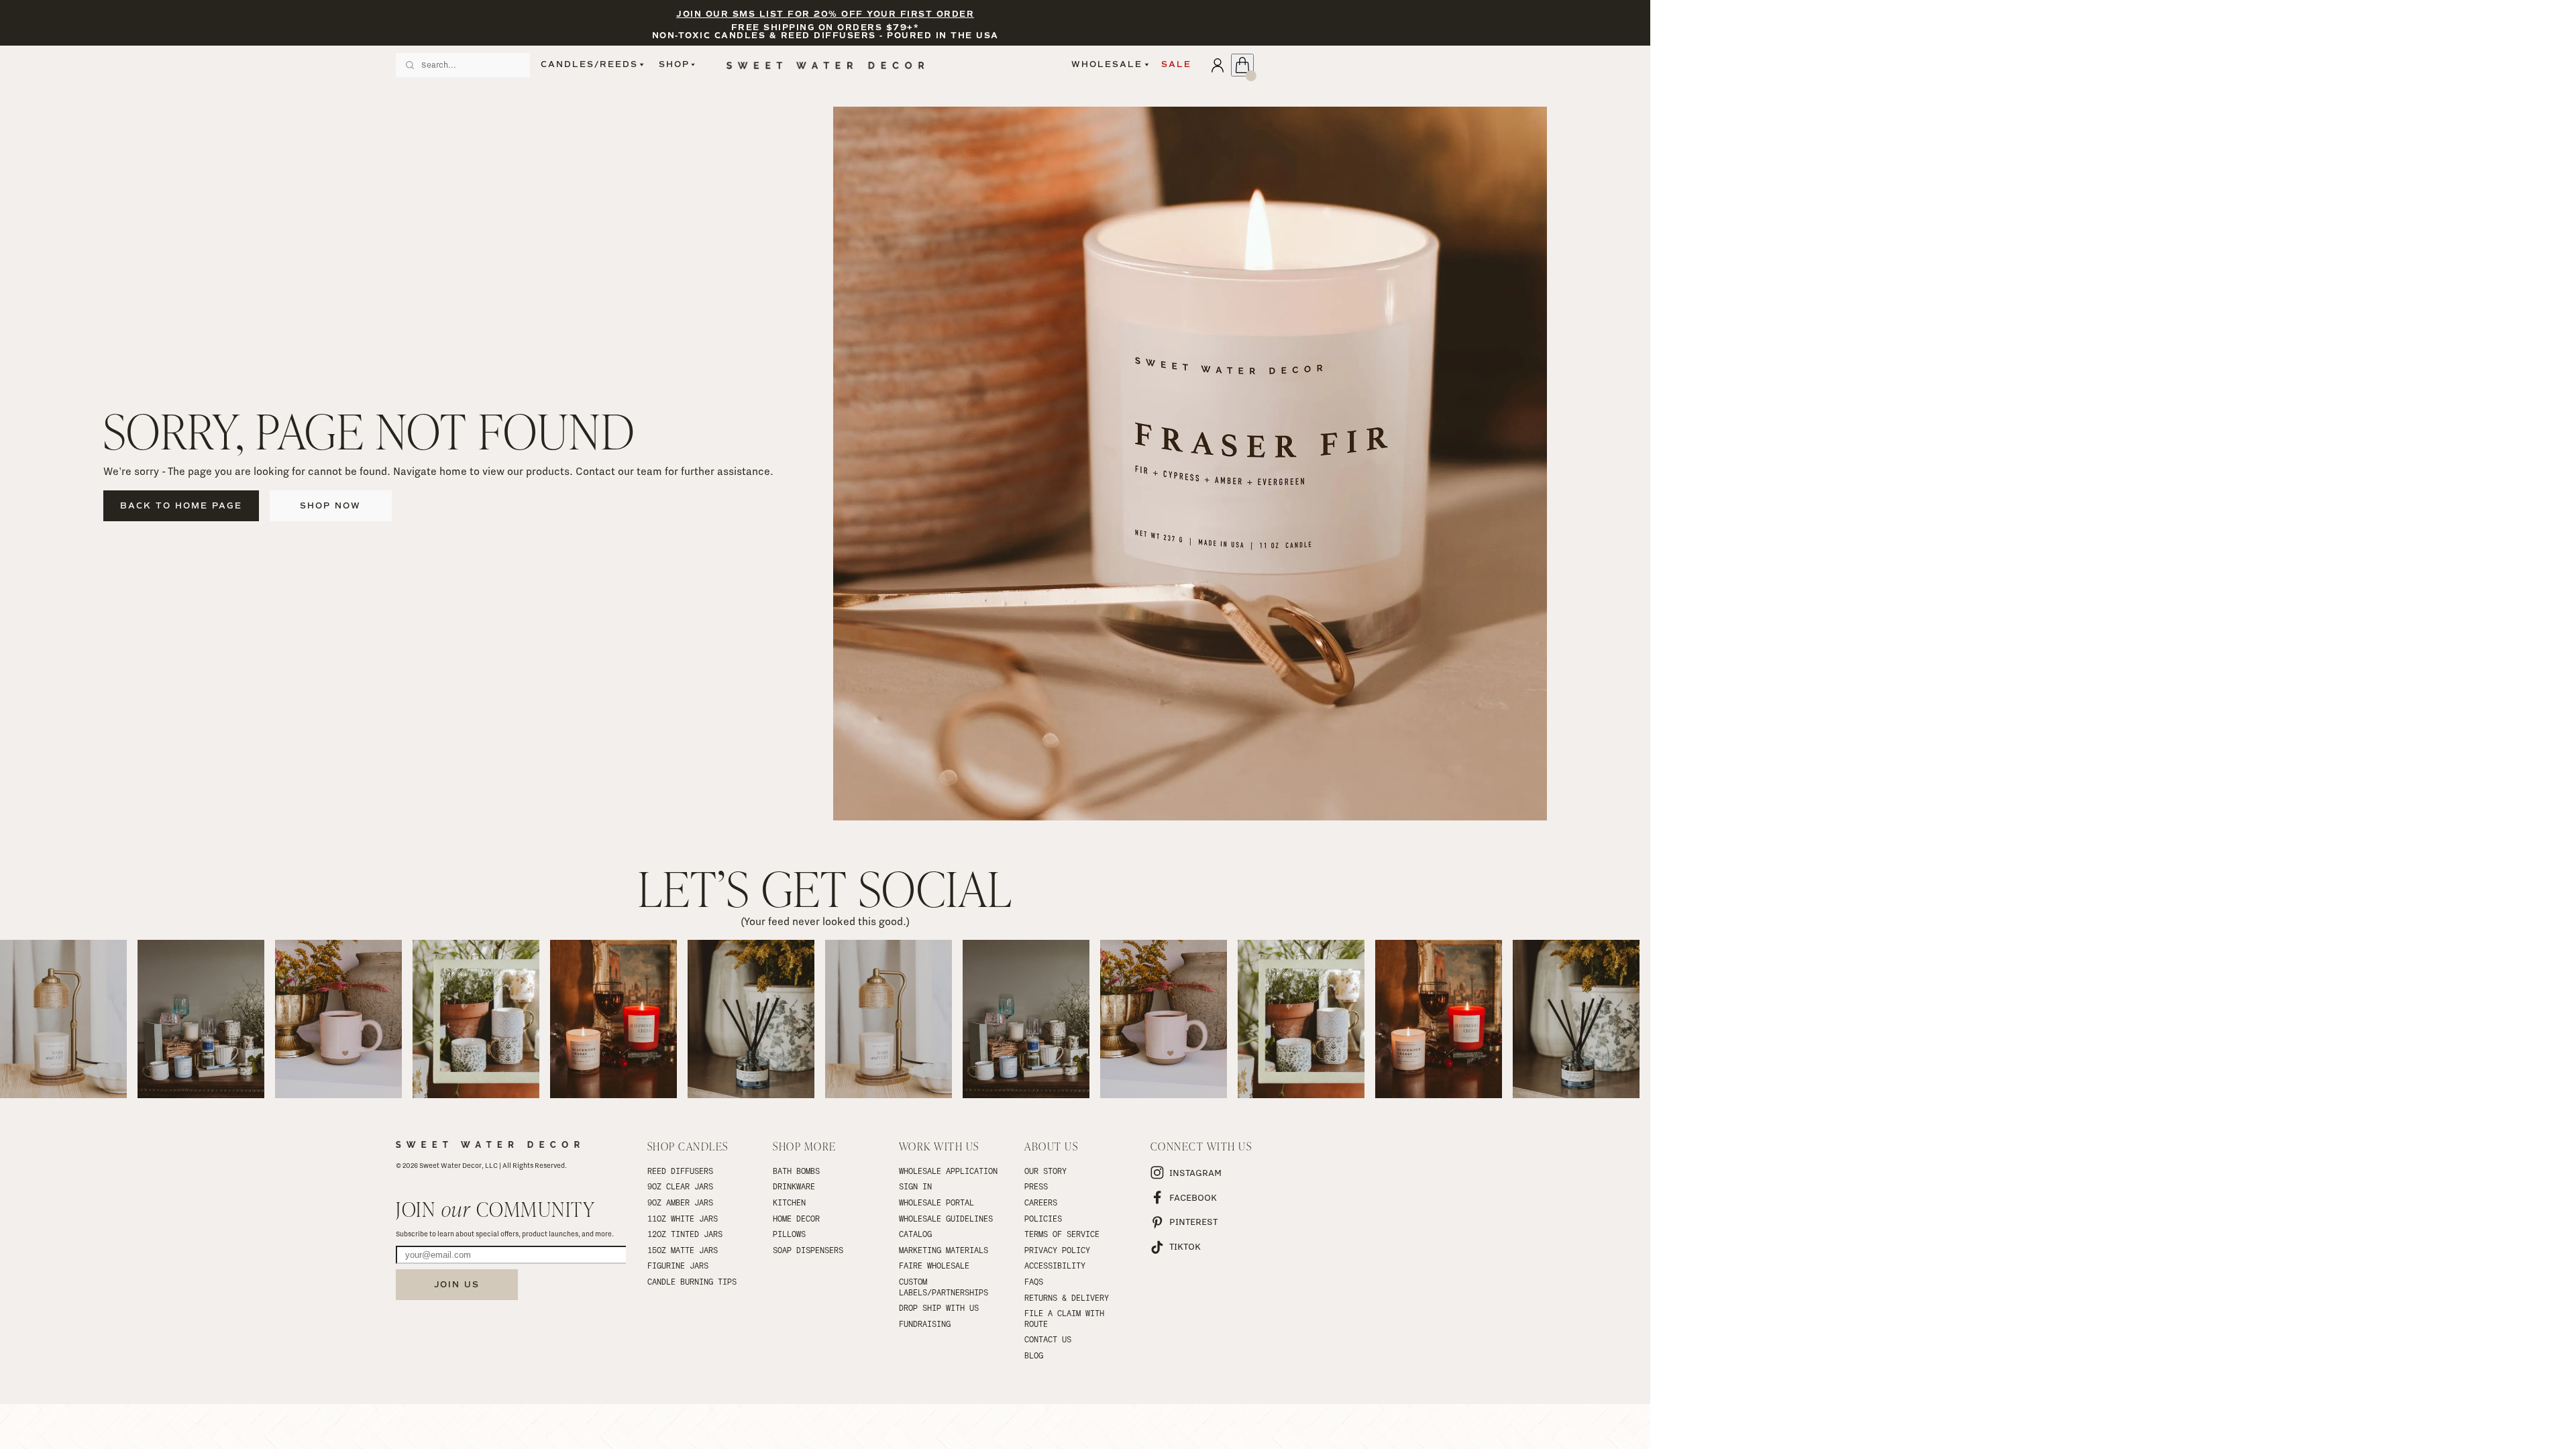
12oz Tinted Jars (685, 1234)
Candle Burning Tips (692, 1281)
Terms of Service (1062, 1234)
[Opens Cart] (1242, 65)
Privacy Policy (1057, 1250)
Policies (1043, 1218)
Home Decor (796, 1218)
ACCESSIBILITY (1055, 1265)
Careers (1041, 1202)
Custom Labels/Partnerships (944, 1287)
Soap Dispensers (808, 1250)
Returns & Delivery (1067, 1297)
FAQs (1034, 1281)
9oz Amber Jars (680, 1202)
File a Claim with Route (1067, 1318)
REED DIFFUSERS (680, 1171)
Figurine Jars (678, 1265)
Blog (1034, 1355)
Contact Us (1048, 1339)
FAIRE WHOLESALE (934, 1265)
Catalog (915, 1234)
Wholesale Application (948, 1171)
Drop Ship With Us (939, 1307)
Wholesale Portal (936, 1202)
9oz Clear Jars (680, 1186)
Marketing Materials (944, 1250)
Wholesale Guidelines (946, 1218)
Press (1036, 1186)
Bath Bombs (796, 1171)
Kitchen (789, 1202)
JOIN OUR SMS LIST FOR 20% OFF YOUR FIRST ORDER (825, 14)
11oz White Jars (683, 1218)
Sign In (915, 1186)
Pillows (789, 1234)
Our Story (1045, 1171)
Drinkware (794, 1186)
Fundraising (925, 1324)
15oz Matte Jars (683, 1250)
